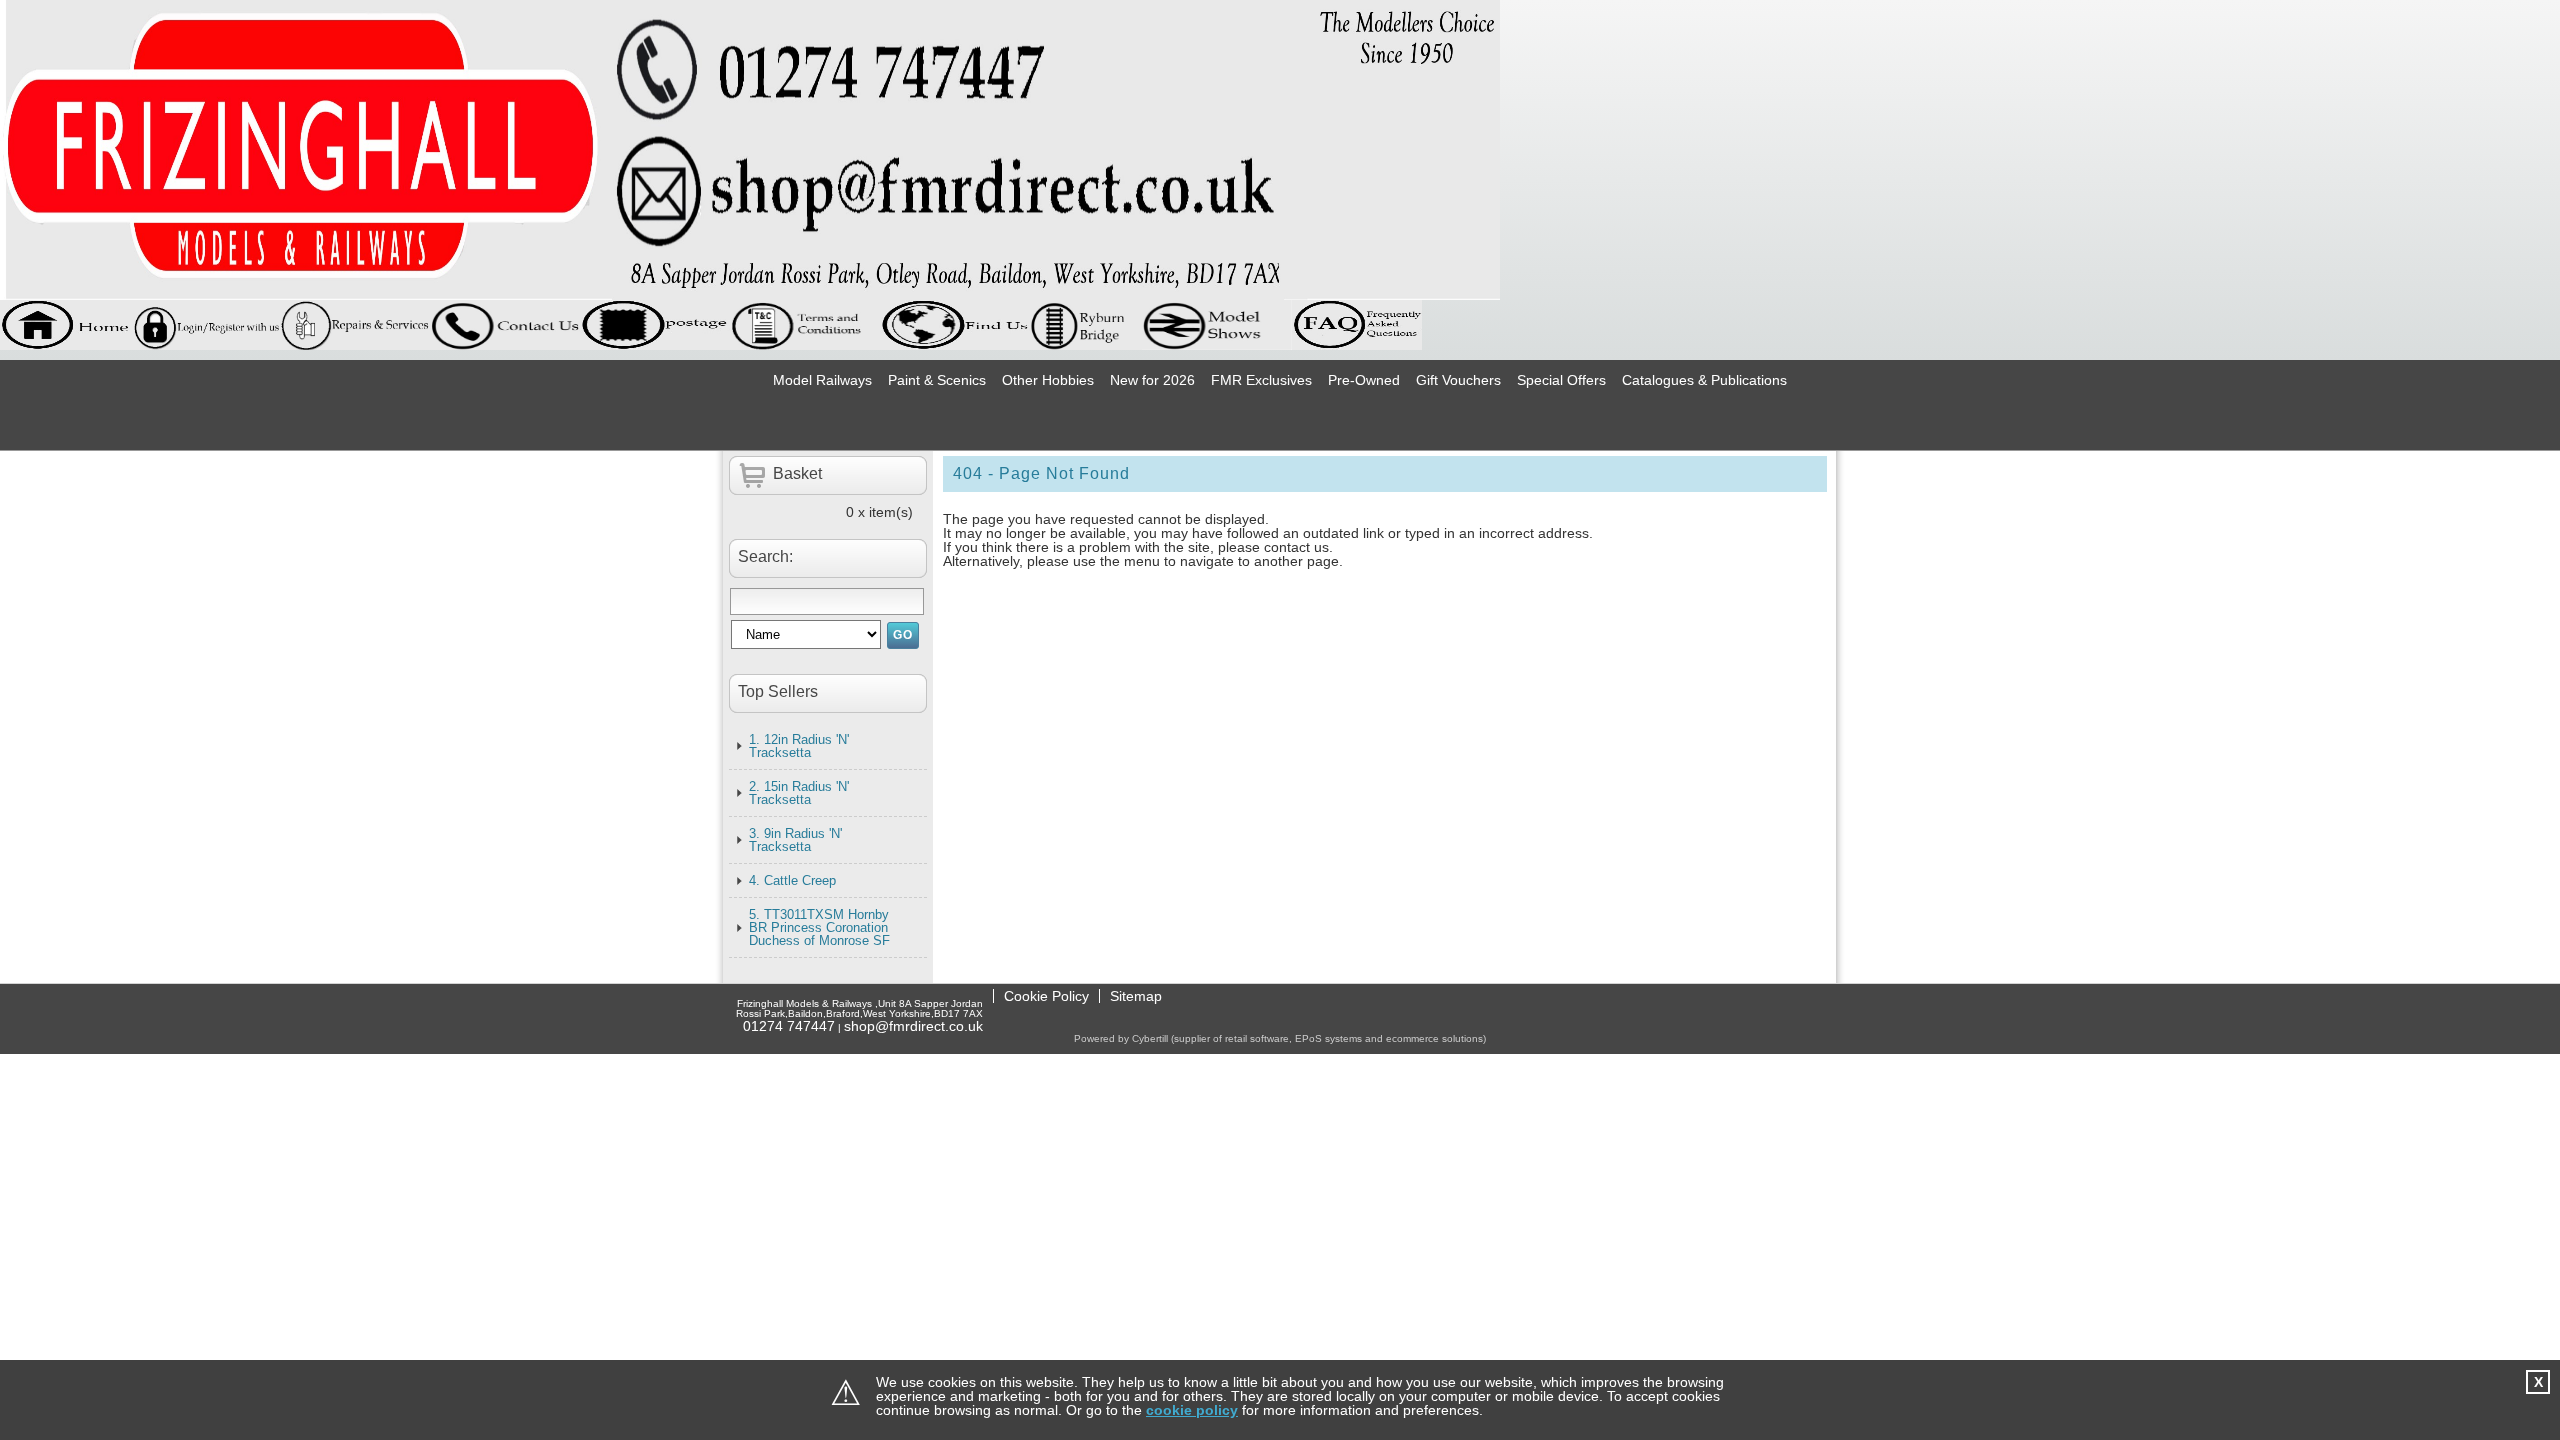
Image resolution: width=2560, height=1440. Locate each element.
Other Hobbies (1048, 380)
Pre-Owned (1364, 380)
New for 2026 (1152, 380)
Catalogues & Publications (1704, 380)
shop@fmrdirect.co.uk (913, 1026)
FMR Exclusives (1261, 380)
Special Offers (1561, 380)
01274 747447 (789, 1026)
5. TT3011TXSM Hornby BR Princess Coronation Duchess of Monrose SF (819, 927)
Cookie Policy (1046, 996)
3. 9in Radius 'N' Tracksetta (795, 840)
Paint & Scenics (937, 380)
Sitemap (1136, 996)
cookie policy (1192, 1410)
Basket (797, 473)
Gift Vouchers (1458, 380)
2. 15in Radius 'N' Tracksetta (799, 793)
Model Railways (822, 380)
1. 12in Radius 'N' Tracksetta (799, 746)
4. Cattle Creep (792, 880)
